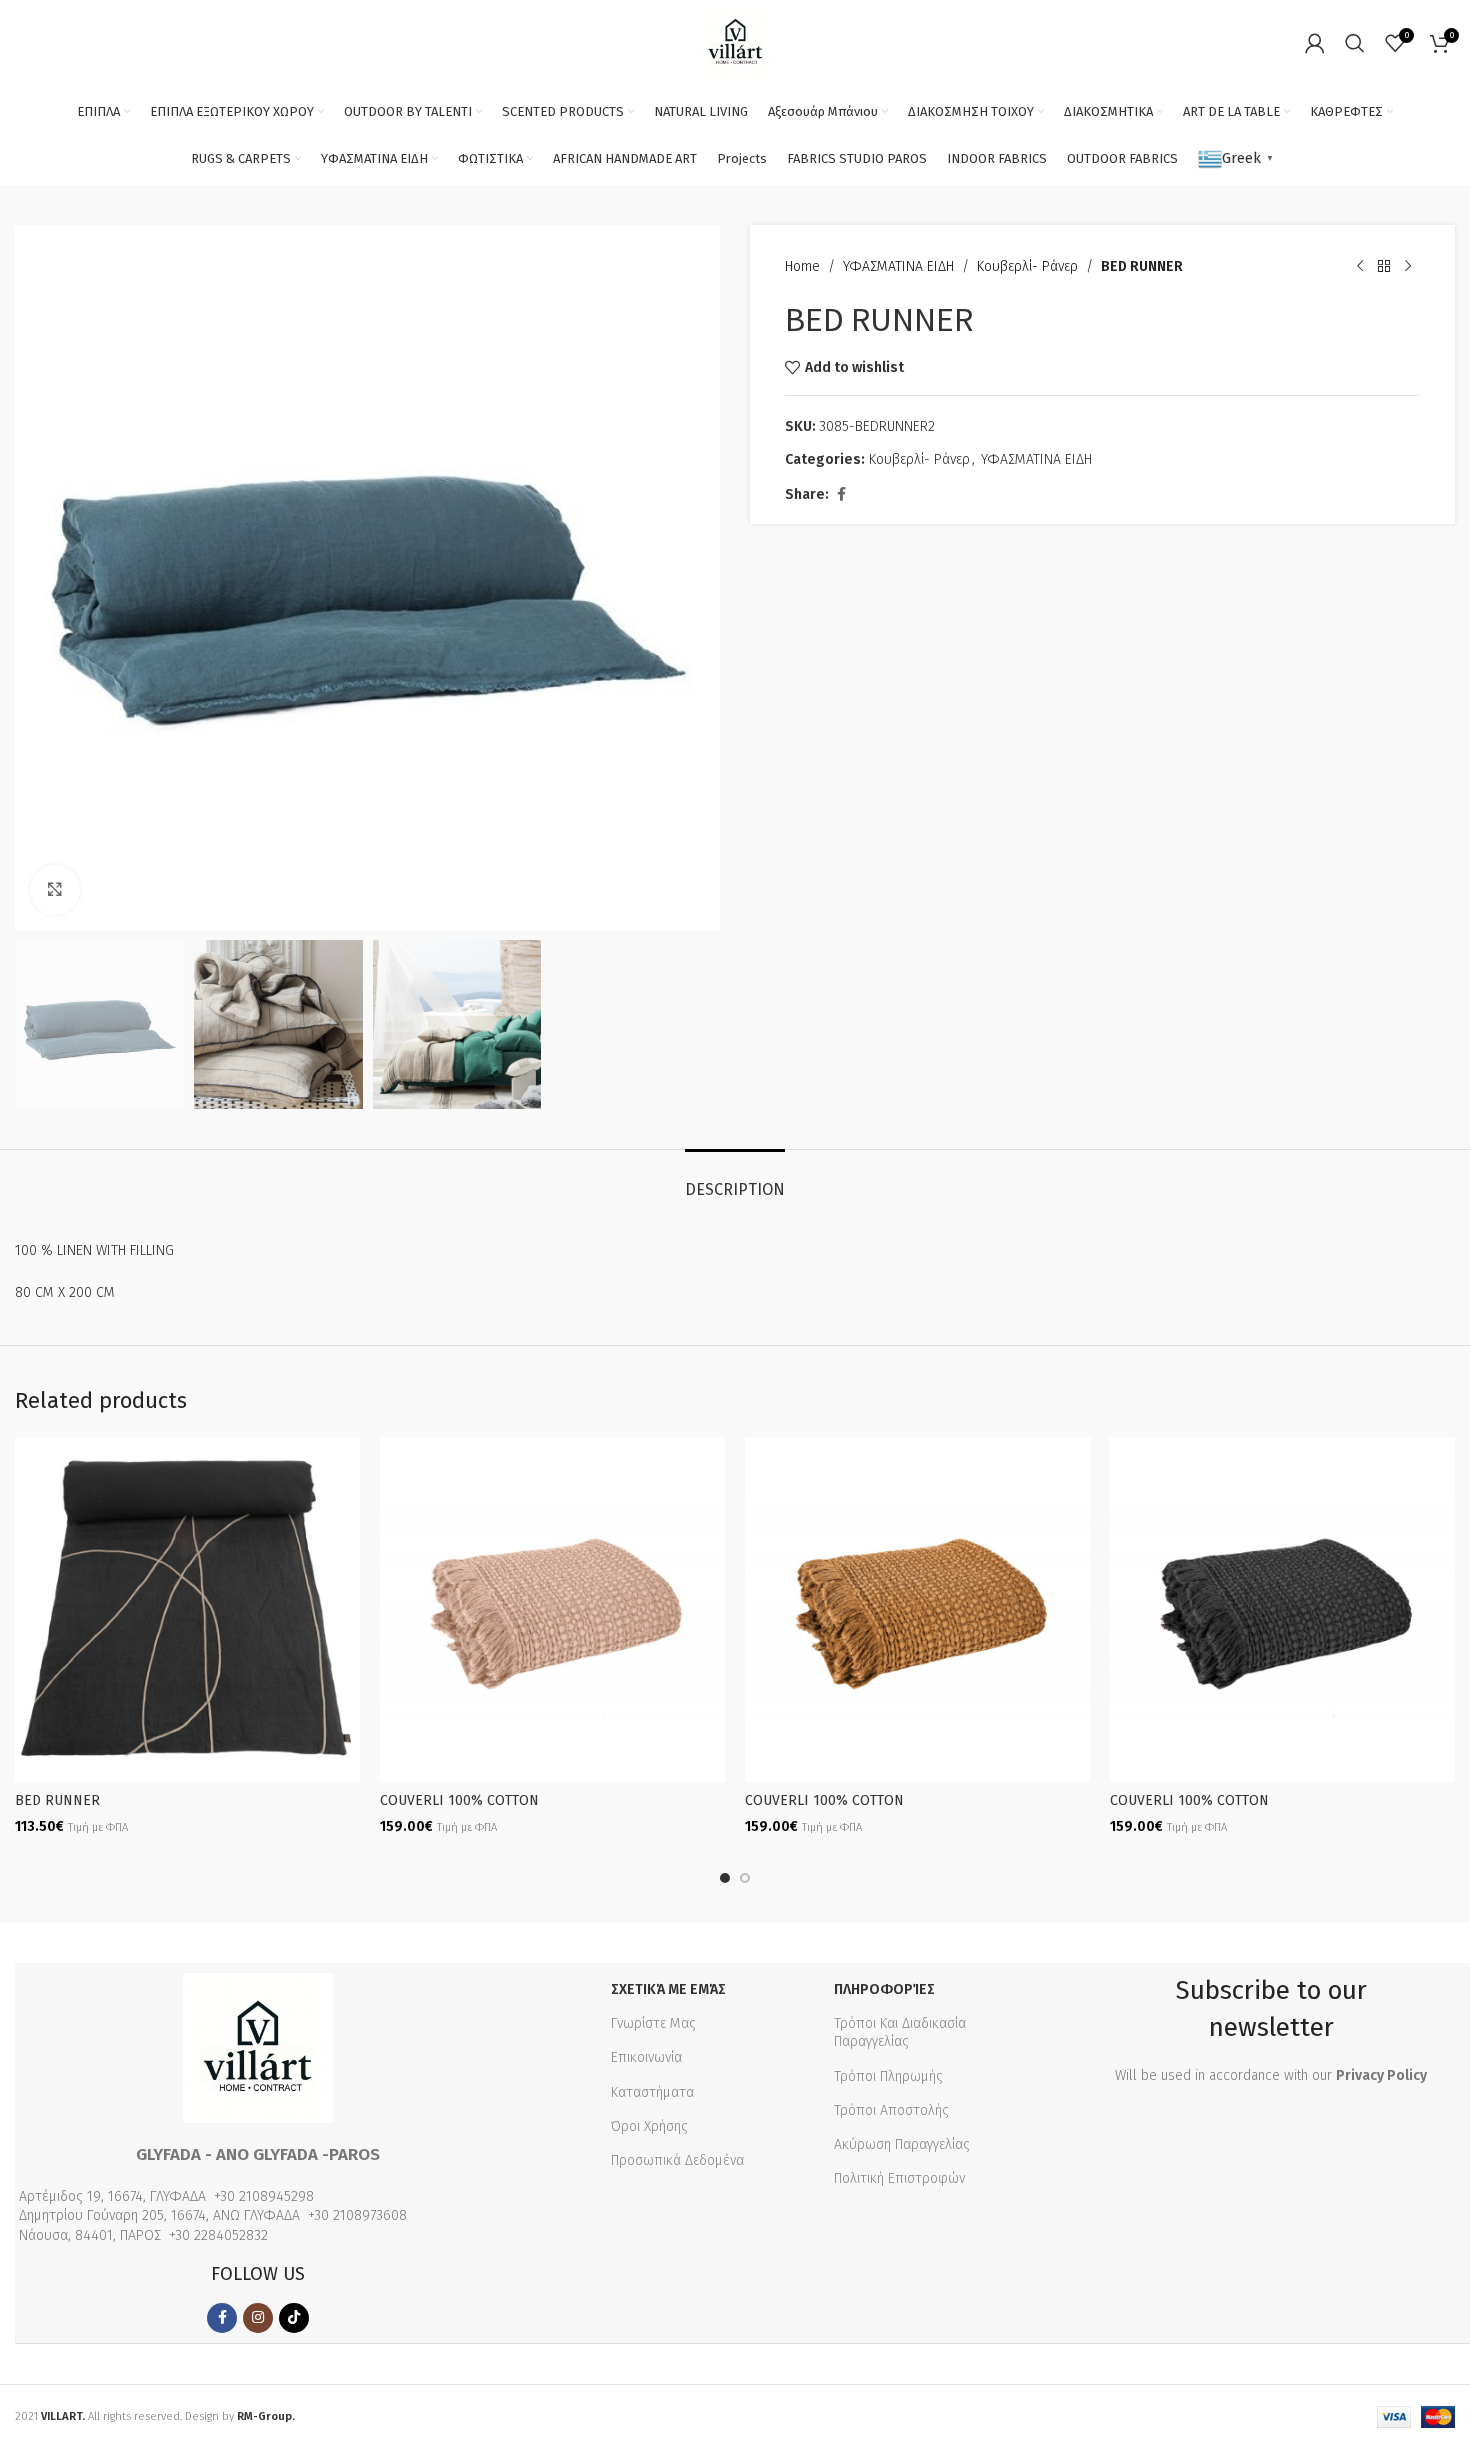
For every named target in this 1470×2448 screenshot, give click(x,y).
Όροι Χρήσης (649, 2126)
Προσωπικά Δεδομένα (677, 2160)
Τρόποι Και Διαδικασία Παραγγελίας (900, 2032)
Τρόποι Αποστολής (891, 2110)
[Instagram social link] (258, 2318)
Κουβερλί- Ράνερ (1027, 266)
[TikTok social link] (294, 2318)
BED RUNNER (57, 1800)
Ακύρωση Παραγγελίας (902, 2144)
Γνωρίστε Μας (653, 2023)
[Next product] (1408, 267)
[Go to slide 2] (745, 1878)
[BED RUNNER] (187, 1609)
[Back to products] (1384, 267)
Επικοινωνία (646, 2057)
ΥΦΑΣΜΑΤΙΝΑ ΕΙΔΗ (898, 266)
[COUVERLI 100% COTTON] (552, 1609)
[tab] (735, 1179)
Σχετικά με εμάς (668, 1989)
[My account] (1315, 43)
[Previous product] (1360, 267)
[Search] (1355, 43)
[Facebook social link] (841, 495)
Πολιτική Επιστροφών (899, 2178)
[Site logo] (735, 41)
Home (802, 266)
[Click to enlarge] (55, 890)
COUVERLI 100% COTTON (459, 1800)
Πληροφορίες (884, 1989)
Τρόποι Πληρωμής (888, 2076)
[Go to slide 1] (725, 1878)
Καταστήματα (652, 2092)
